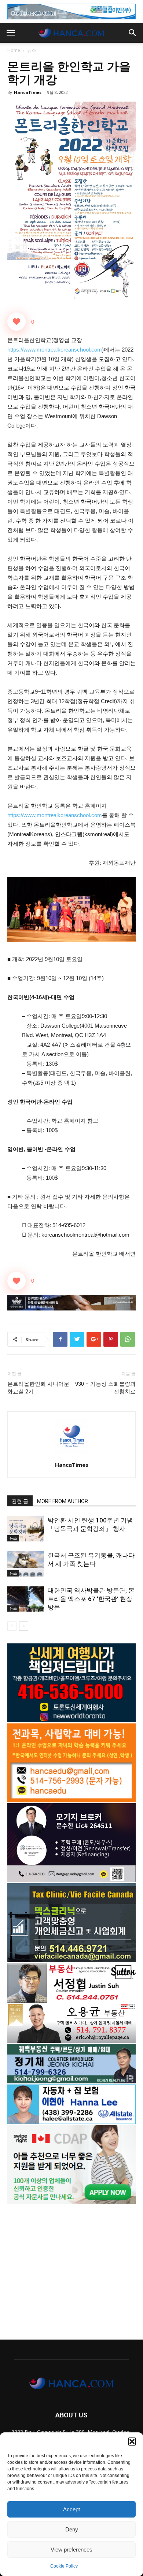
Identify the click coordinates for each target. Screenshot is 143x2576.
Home (14, 50)
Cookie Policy (64, 2566)
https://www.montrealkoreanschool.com (55, 350)
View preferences (71, 2550)
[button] (132, 2442)
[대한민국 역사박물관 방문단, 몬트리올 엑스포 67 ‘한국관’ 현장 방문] (26, 1599)
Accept (71, 2509)
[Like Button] (16, 322)
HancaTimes (28, 92)
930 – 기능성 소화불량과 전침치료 (105, 1388)
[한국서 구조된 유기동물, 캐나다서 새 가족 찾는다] (26, 1564)
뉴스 (32, 50)
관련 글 (20, 1501)
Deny (72, 2529)
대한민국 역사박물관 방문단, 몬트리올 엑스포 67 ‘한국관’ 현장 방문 (91, 1599)
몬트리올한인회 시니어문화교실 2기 (38, 1388)
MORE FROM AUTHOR (63, 1501)
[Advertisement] (71, 2268)
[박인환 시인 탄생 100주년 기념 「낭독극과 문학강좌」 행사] (26, 1529)
